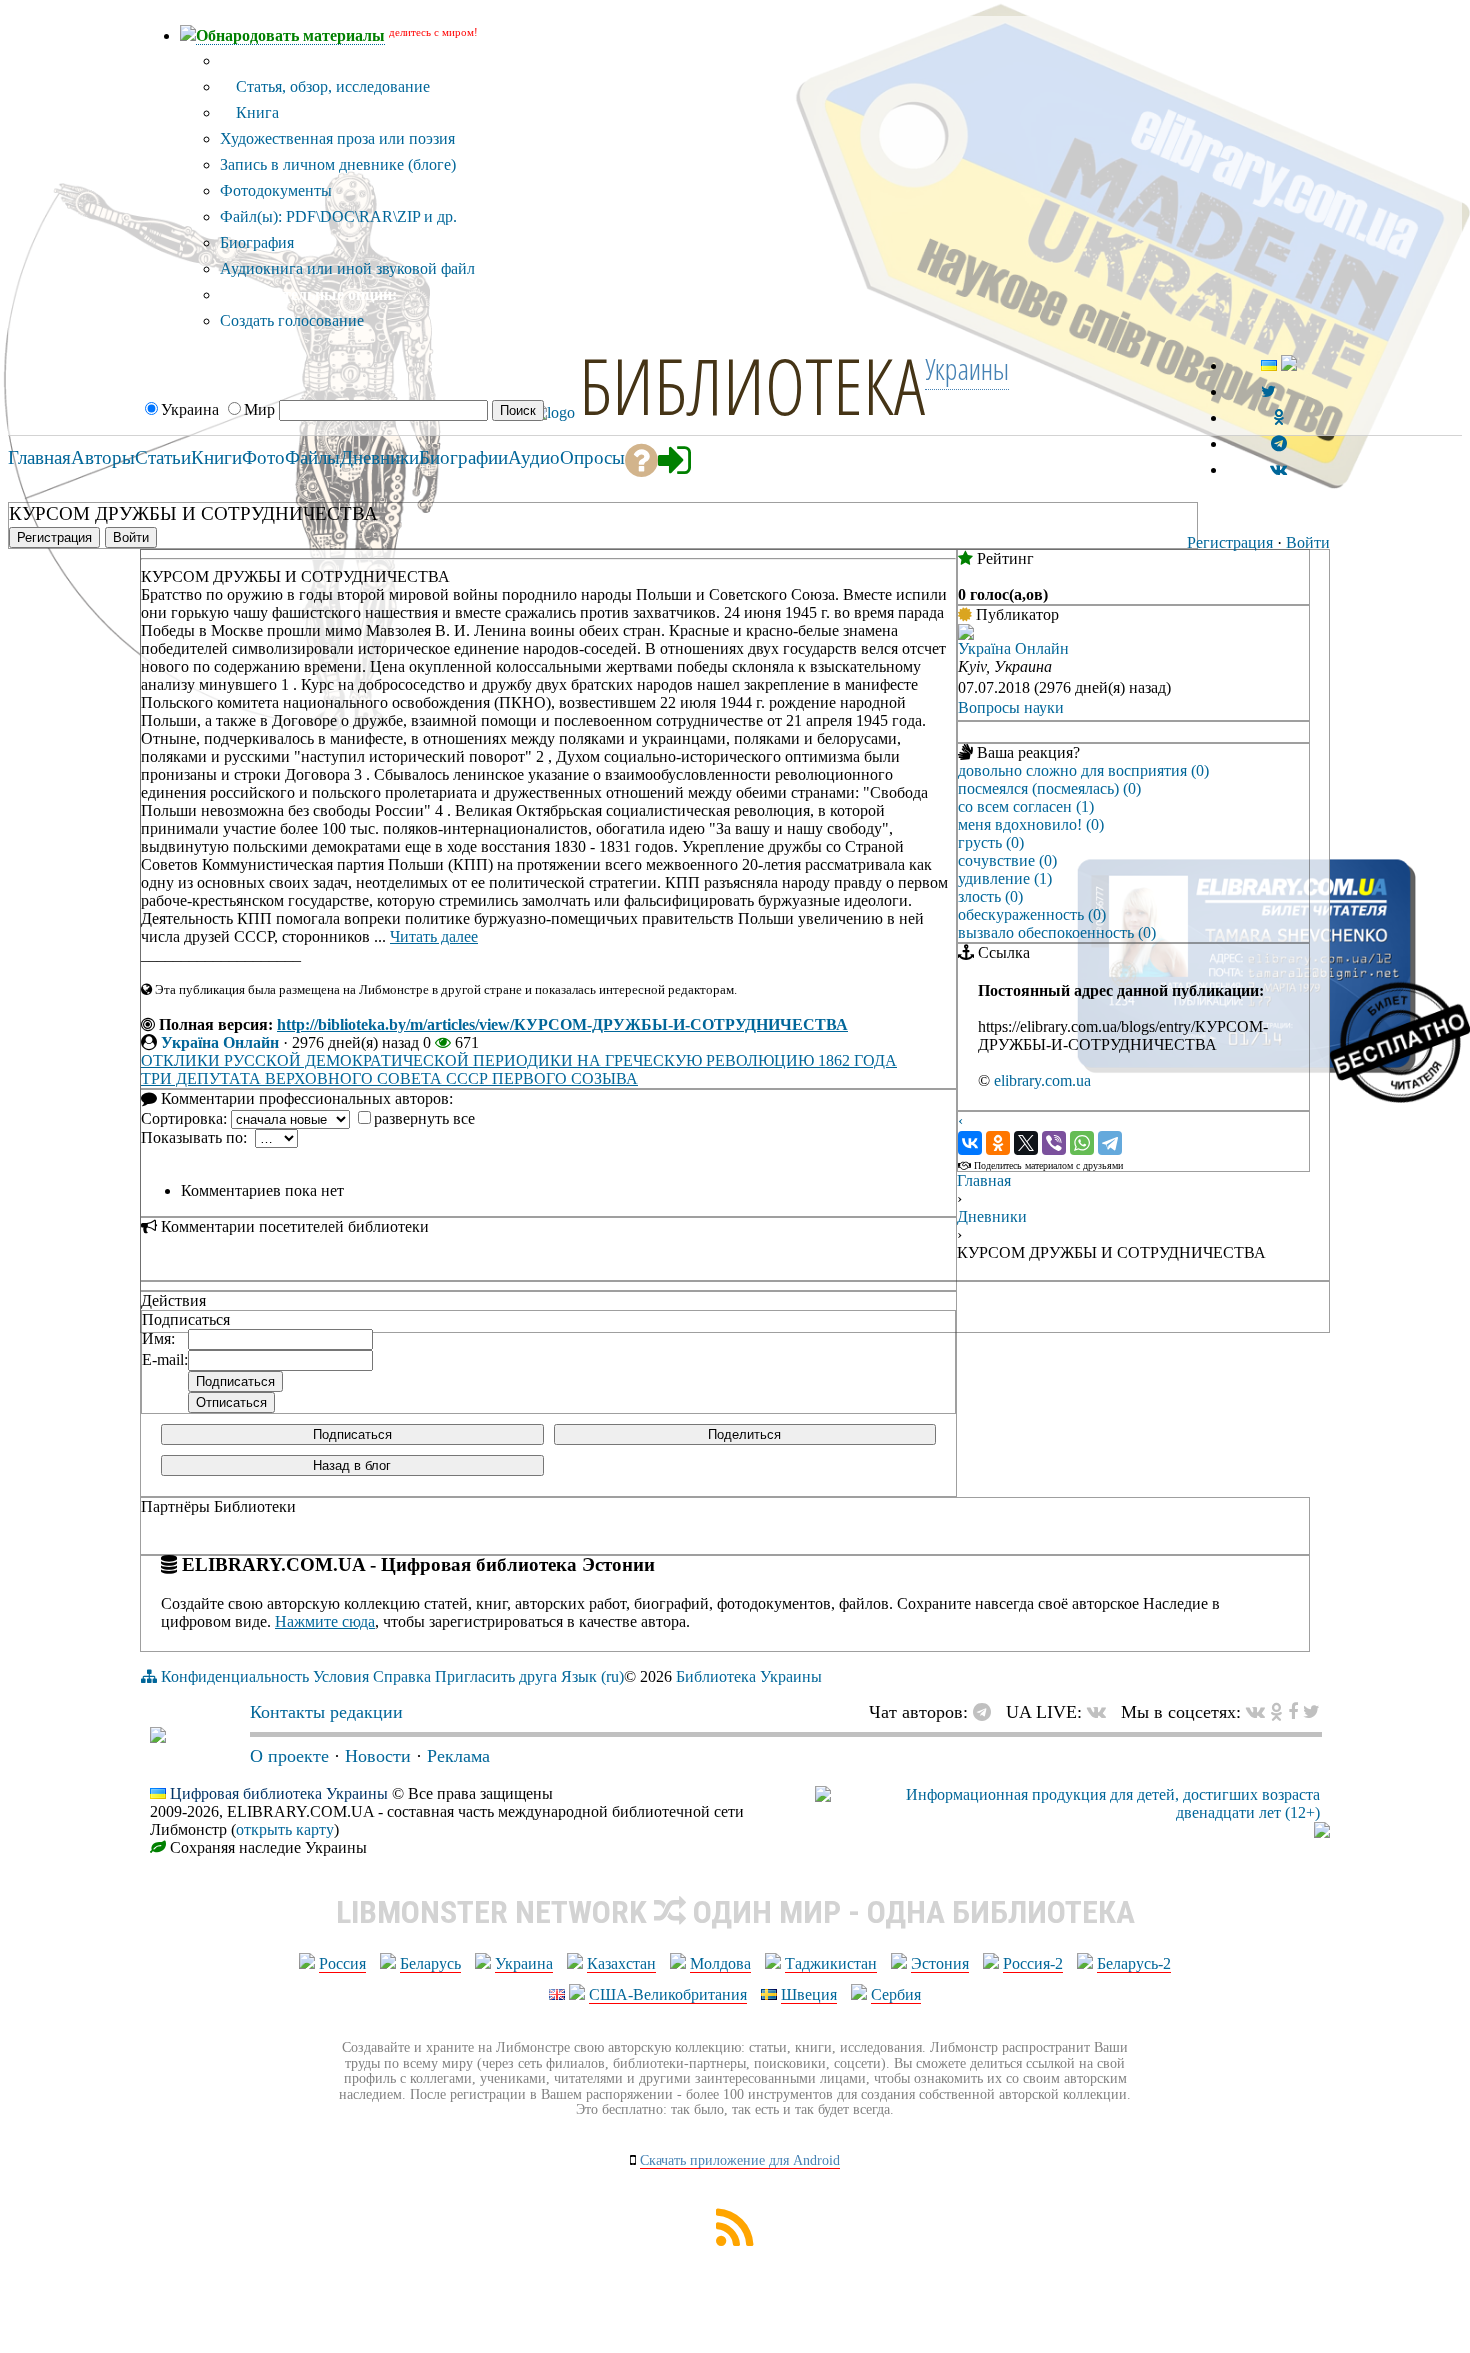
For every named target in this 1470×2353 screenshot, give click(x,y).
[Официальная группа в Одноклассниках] (1278, 417)
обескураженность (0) (1032, 914)
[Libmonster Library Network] (1322, 1832)
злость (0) (990, 896)
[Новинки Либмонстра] (1276, 1712)
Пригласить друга (496, 1676)
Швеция (809, 1994)
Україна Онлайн (220, 1042)
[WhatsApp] (1082, 1143)
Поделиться (744, 1434)
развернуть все (424, 1118)
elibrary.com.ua (1042, 1080)
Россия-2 (1033, 1963)
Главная (984, 1180)
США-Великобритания (668, 1994)
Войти (1308, 542)
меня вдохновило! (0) (1031, 824)
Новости (378, 1756)
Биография (257, 242)
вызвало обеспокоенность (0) (1057, 932)
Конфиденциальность (235, 1676)
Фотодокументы (276, 190)
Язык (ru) (592, 1676)
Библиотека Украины (749, 1676)
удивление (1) (1005, 878)
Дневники (992, 1216)
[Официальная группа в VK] (1278, 469)
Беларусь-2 (1134, 1963)
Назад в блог (352, 1465)
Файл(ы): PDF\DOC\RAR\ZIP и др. (338, 216)
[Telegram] (1110, 1143)
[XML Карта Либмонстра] (735, 2240)
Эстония (940, 1963)
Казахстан (621, 1963)
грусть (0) (991, 842)
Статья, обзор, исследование (331, 86)
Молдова (720, 1963)
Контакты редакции (326, 1712)
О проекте (289, 1756)
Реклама (458, 1756)
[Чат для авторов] (987, 1712)
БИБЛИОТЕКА (752, 385)
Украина (524, 1963)
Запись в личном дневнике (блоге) (338, 164)
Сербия (896, 1994)
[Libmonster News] (1311, 1712)
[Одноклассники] (998, 1143)
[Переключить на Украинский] (1269, 365)
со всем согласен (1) (1026, 806)
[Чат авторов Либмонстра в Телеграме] (1279, 443)
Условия (341, 1676)
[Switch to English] (1289, 365)
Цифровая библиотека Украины (279, 1793)
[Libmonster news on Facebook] (1293, 1712)
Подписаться (352, 1434)
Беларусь (430, 1963)
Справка (402, 1676)
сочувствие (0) (1007, 860)
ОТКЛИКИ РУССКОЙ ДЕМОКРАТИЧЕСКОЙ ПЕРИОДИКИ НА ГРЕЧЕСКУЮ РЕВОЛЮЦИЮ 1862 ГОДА (519, 1060)
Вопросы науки (1011, 707)
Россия (342, 1963)
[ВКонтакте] (970, 1143)
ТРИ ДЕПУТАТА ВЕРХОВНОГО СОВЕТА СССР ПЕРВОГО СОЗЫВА (389, 1078)
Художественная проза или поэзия (337, 138)
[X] (1026, 1143)
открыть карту (285, 1829)
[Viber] (1054, 1143)
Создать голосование (292, 320)
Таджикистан (831, 1963)
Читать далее (434, 936)
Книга (255, 112)
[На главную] (158, 1737)
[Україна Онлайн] (966, 634)
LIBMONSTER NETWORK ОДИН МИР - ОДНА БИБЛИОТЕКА (735, 1912)
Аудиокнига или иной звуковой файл (347, 268)
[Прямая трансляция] (1101, 1712)
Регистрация (1230, 542)
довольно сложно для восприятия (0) (1083, 770)
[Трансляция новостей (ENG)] (1268, 391)
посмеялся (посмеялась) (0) (1049, 788)
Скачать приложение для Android (740, 2160)
